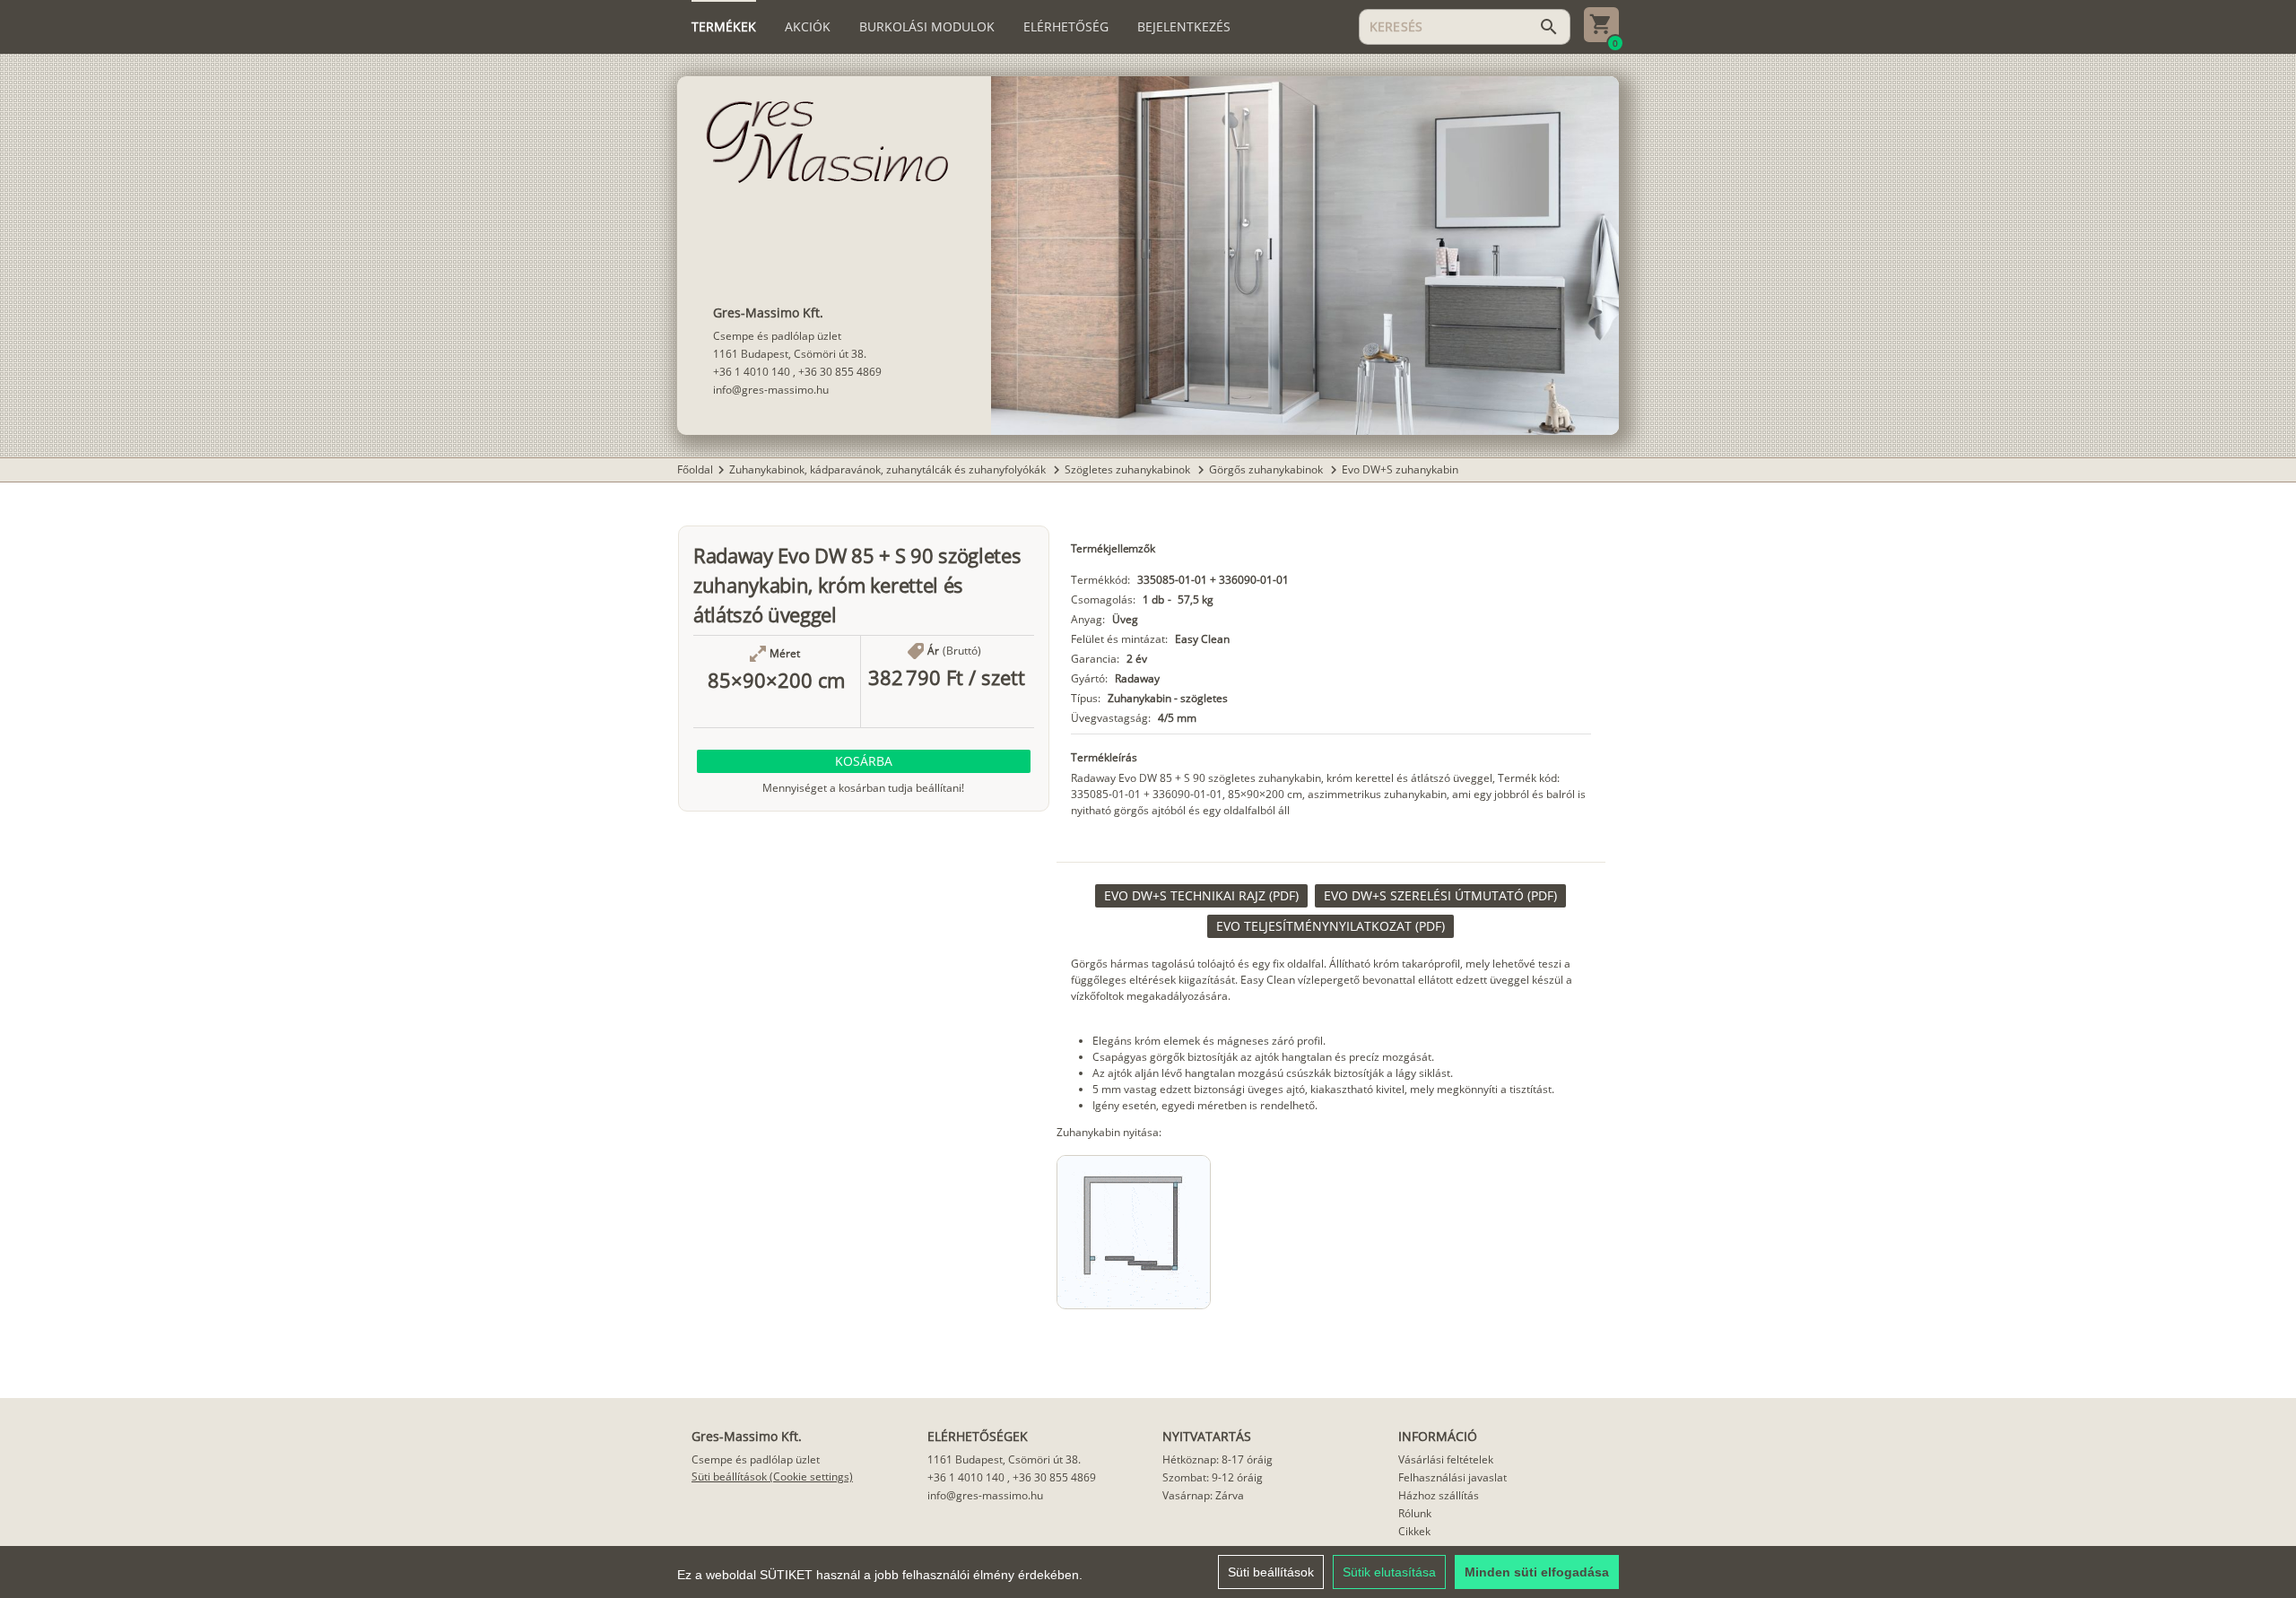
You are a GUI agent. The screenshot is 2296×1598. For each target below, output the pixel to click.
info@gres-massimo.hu (771, 390)
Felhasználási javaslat (1452, 1477)
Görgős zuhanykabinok (1267, 469)
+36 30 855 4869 (840, 372)
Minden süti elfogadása (1537, 1572)
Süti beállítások (1271, 1572)
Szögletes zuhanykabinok (1129, 469)
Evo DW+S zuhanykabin (1400, 469)
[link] (1201, 896)
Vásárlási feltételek (1446, 1459)
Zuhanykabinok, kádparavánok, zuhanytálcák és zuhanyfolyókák (889, 469)
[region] (1148, 1572)
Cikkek (1414, 1531)
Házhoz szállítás (1439, 1495)
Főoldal (695, 469)
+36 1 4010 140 (752, 372)
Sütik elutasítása (1389, 1572)
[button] (864, 761)
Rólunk (1415, 1513)
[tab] (724, 27)
